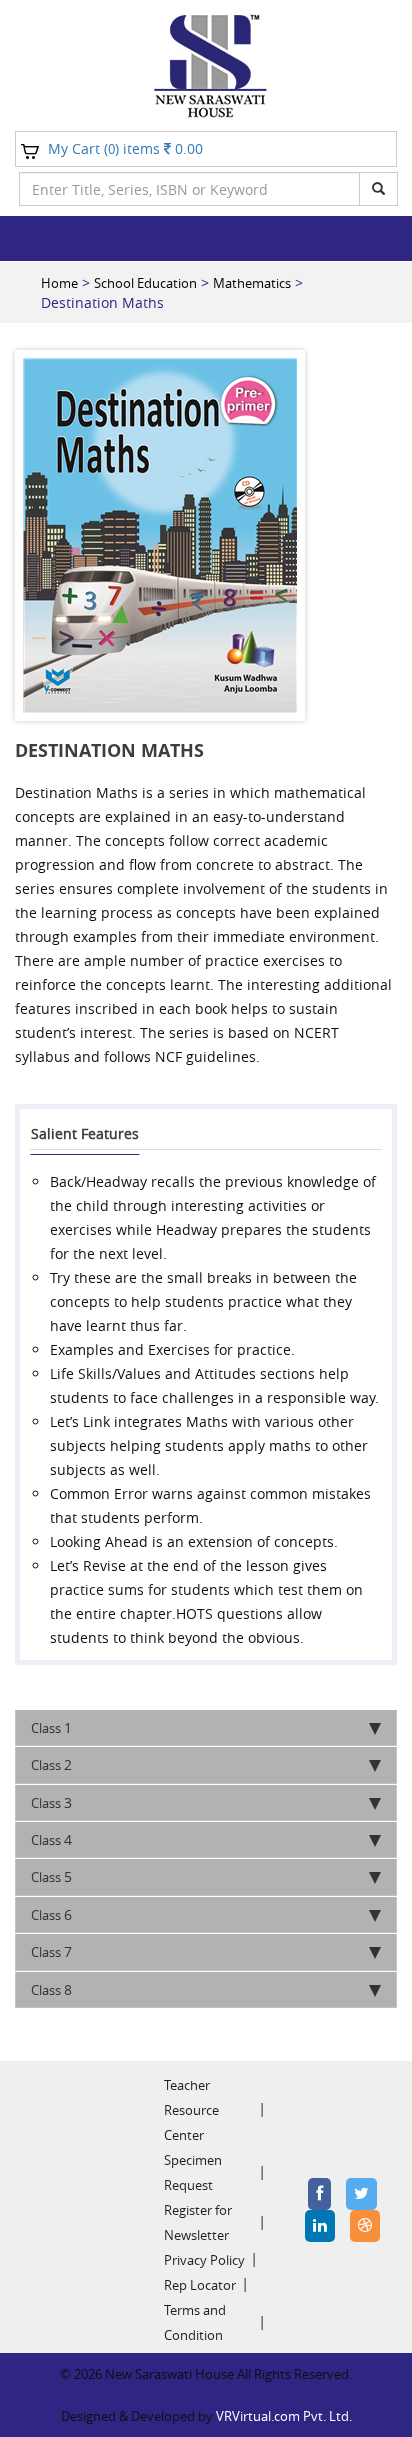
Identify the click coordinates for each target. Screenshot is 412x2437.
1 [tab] (51, 1727)
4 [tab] (51, 1839)
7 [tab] (51, 1951)
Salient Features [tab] (85, 1133)
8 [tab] (51, 1989)
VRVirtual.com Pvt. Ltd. (284, 2416)
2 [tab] (51, 1764)
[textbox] (189, 189)
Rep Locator (200, 2285)
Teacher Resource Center (191, 2110)
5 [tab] (51, 1876)
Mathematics (252, 283)
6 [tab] (51, 1914)
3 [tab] (51, 1802)
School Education (145, 283)
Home (59, 283)
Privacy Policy (204, 2260)
